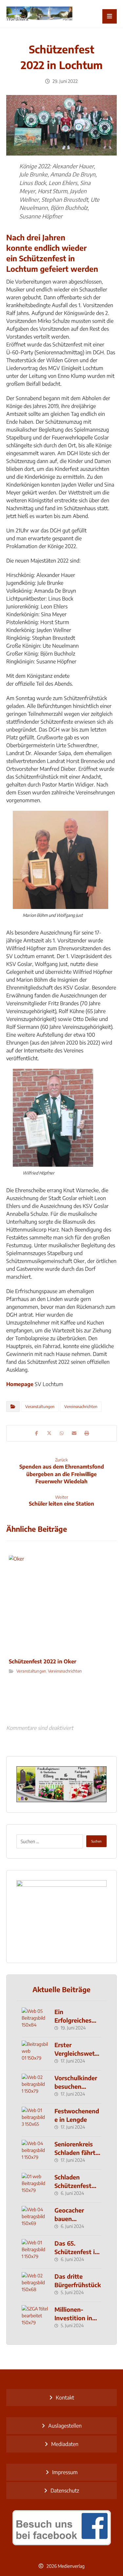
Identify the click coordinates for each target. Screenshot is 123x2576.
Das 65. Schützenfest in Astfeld (76, 2251)
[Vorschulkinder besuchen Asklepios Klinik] (35, 2087)
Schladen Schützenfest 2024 (73, 2185)
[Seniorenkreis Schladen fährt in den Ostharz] (35, 2153)
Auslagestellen (65, 2426)
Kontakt (65, 2398)
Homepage (20, 1384)
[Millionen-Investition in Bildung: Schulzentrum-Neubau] (35, 2318)
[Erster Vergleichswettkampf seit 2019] (35, 2054)
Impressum (65, 2472)
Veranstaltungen (40, 1407)
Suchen (96, 1841)
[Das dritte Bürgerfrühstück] (35, 2285)
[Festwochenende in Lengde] (35, 2120)
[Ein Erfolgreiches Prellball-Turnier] (35, 2021)
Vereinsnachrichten (81, 1407)
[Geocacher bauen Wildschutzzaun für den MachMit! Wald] (35, 2219)
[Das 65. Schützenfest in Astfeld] (35, 2252)
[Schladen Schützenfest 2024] (35, 2186)
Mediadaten (65, 2444)
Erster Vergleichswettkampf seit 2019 (78, 2053)
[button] (110, 16)
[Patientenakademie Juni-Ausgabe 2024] (62, 1917)
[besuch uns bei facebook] (62, 2528)
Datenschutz (65, 2491)
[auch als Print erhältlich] (39, 14)
